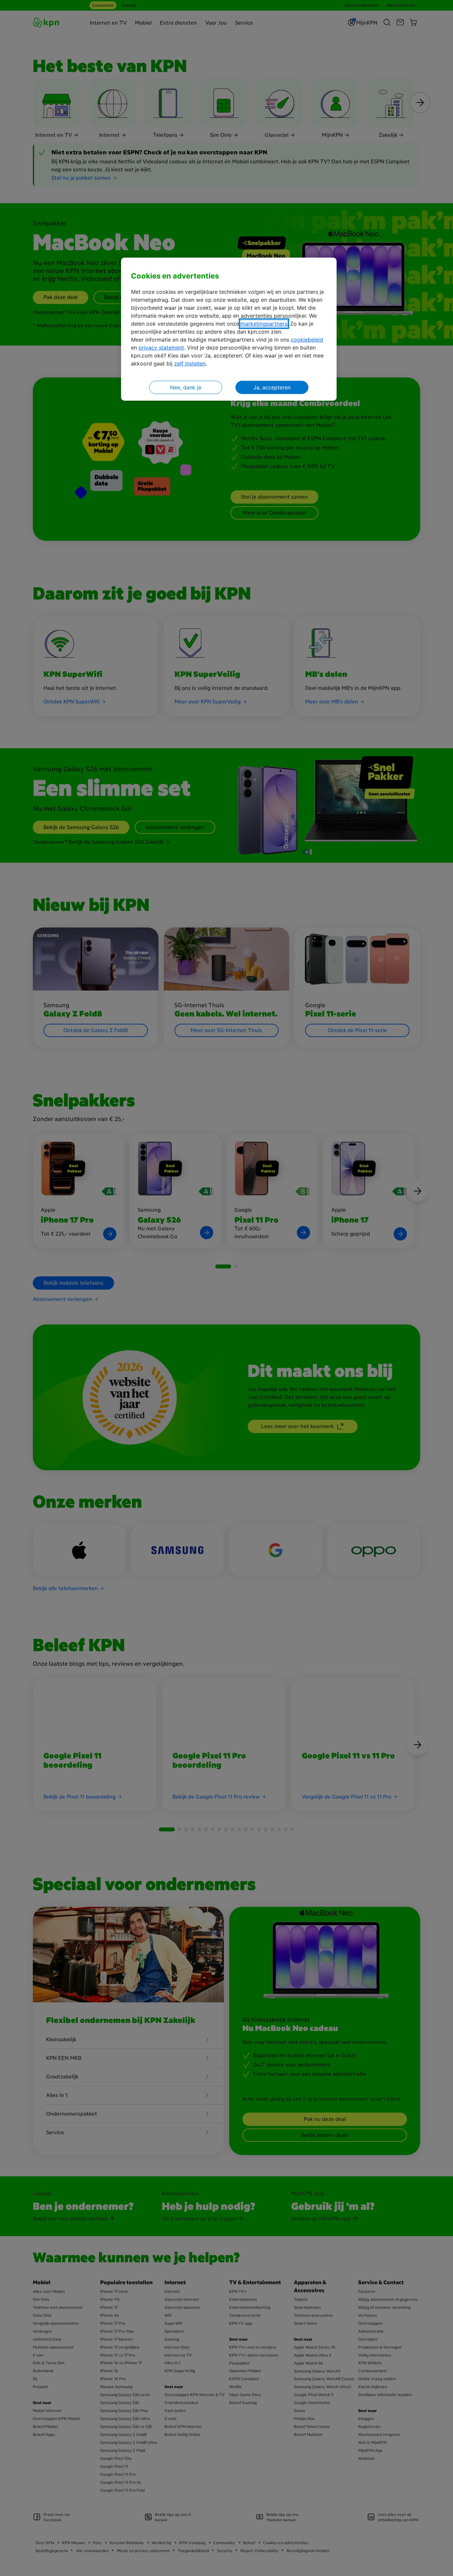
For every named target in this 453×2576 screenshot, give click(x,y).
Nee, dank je (186, 387)
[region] (229, 329)
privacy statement (161, 348)
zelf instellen (190, 363)
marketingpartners (264, 324)
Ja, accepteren (272, 387)
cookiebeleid (307, 340)
